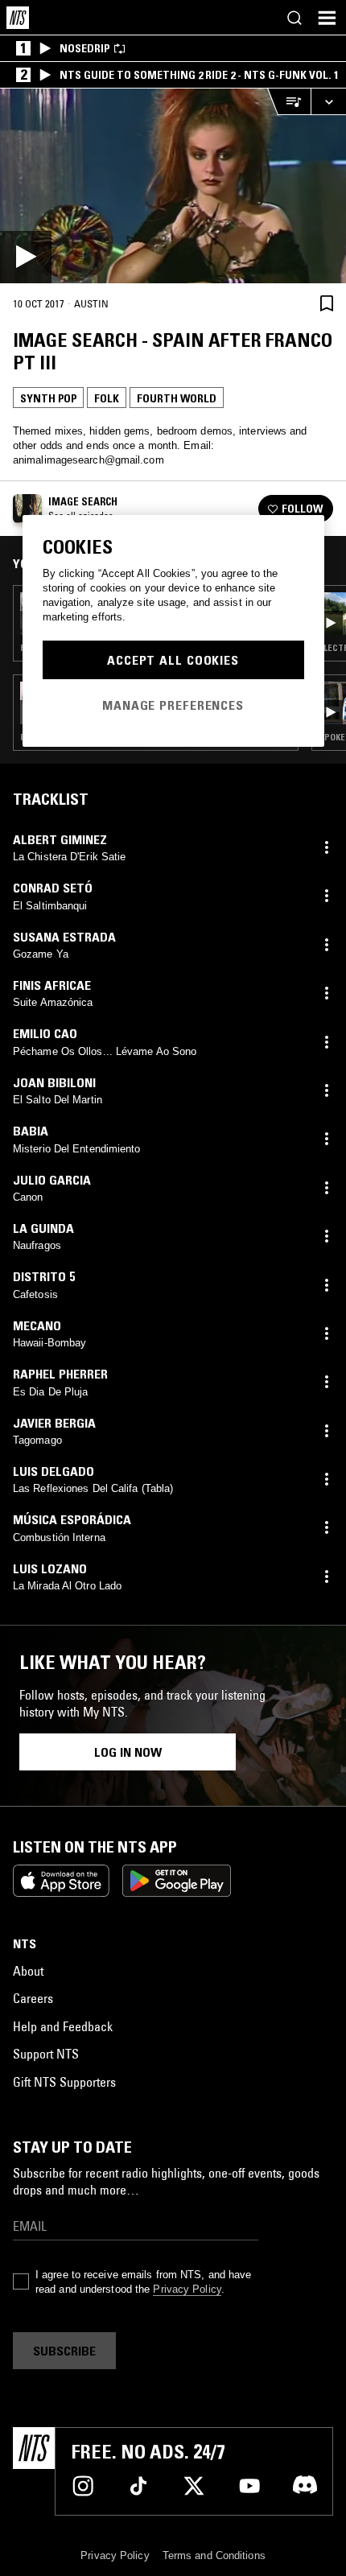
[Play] (173, 186)
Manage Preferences (173, 705)
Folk (107, 398)
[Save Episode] (327, 303)
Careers (33, 1998)
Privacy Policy (187, 2289)
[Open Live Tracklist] (289, 102)
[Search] (295, 18)
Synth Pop (48, 398)
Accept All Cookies (173, 660)
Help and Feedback (63, 2026)
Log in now (128, 1752)
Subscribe (64, 2351)
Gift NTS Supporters (64, 2082)
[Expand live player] (328, 102)
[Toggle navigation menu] (327, 18)
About (28, 1971)
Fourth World (177, 398)
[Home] (18, 18)
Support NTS (46, 2054)
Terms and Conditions (214, 2555)
